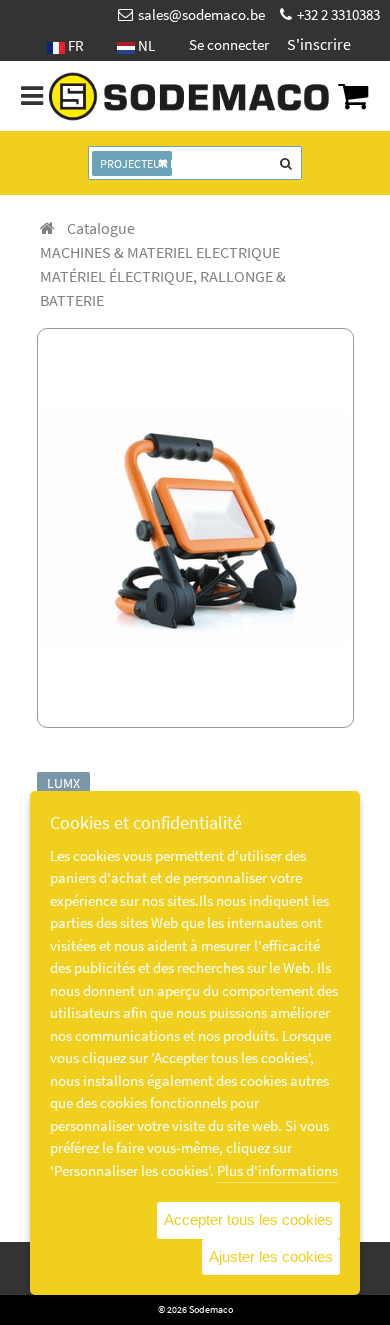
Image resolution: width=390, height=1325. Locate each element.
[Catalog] (47, 228)
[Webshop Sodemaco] (190, 97)
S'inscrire (319, 44)
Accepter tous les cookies (248, 1219)
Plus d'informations (277, 1170)
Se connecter (229, 44)
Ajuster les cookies (271, 1256)
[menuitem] (101, 228)
